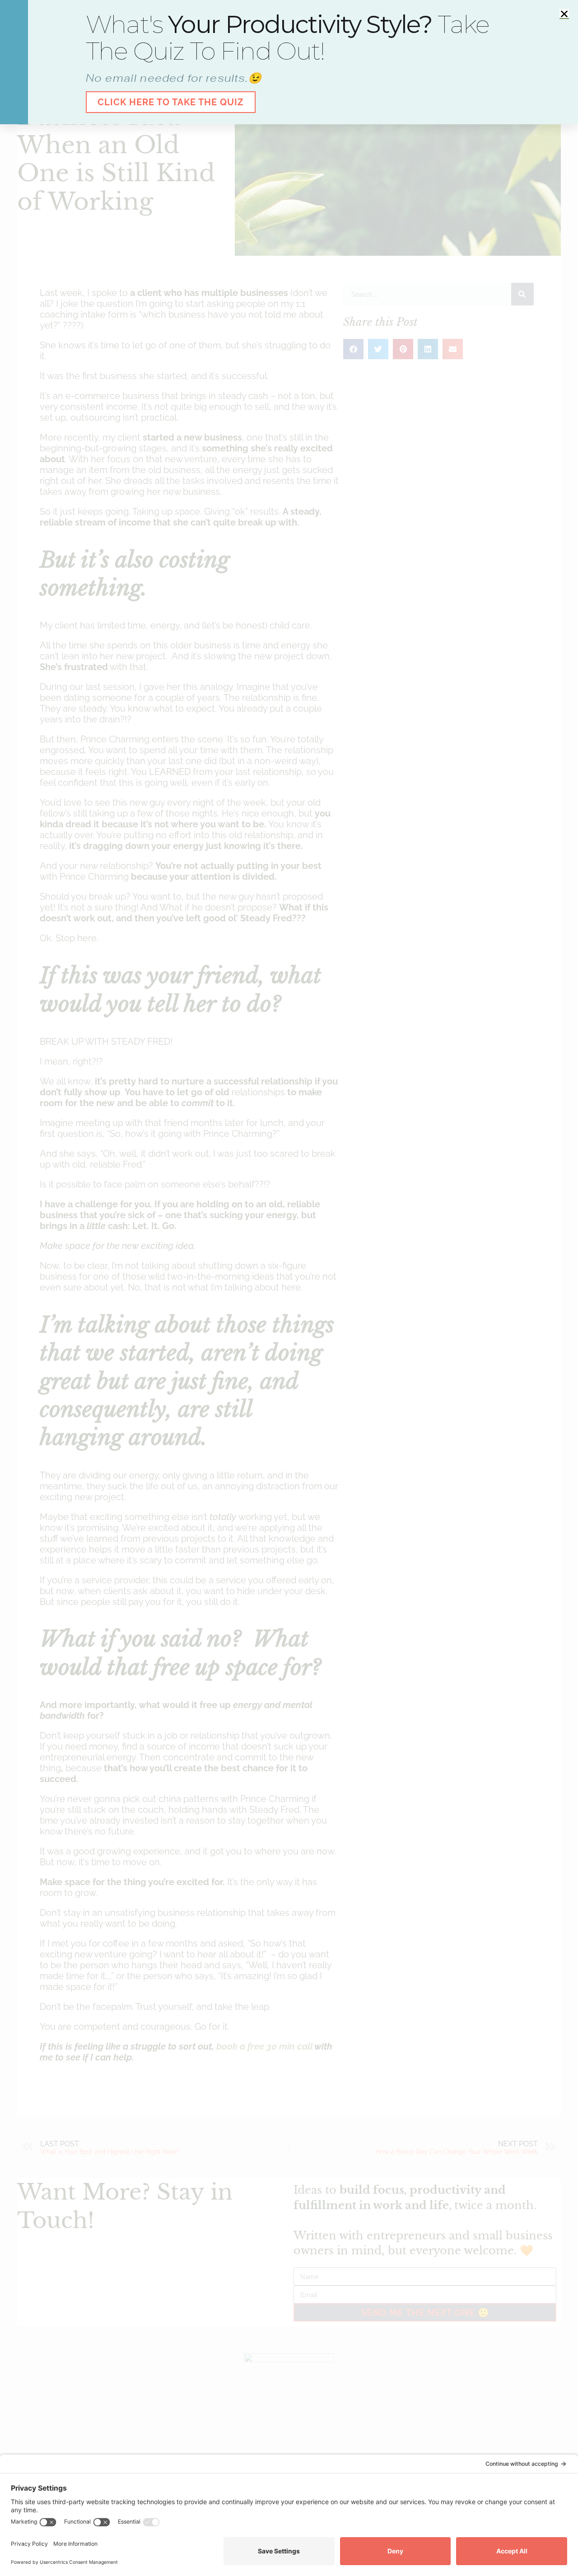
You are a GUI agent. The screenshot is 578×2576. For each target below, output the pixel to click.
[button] (564, 14)
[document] (289, 1288)
